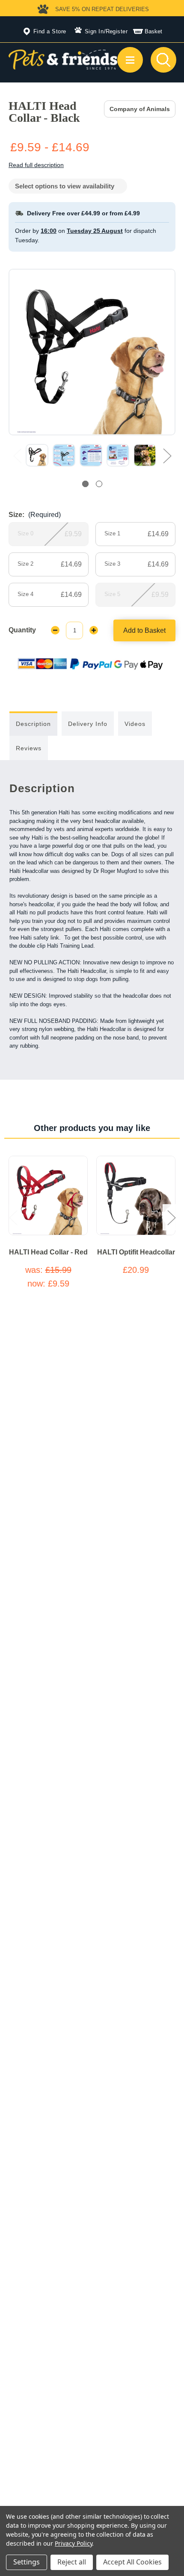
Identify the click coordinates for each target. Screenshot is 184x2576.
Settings (27, 2562)
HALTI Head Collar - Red (48, 1252)
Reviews (29, 748)
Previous (17, 456)
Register (117, 31)
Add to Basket (144, 630)
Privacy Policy (73, 2543)
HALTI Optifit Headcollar (136, 1252)
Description (33, 724)
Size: (35, 515)
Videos (135, 724)
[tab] (85, 484)
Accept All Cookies (132, 2562)
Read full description (36, 165)
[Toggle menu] (130, 60)
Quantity (22, 630)
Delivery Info (88, 724)
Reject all (72, 2562)
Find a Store (50, 31)
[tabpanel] (37, 455)
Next (167, 456)
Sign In (94, 31)
